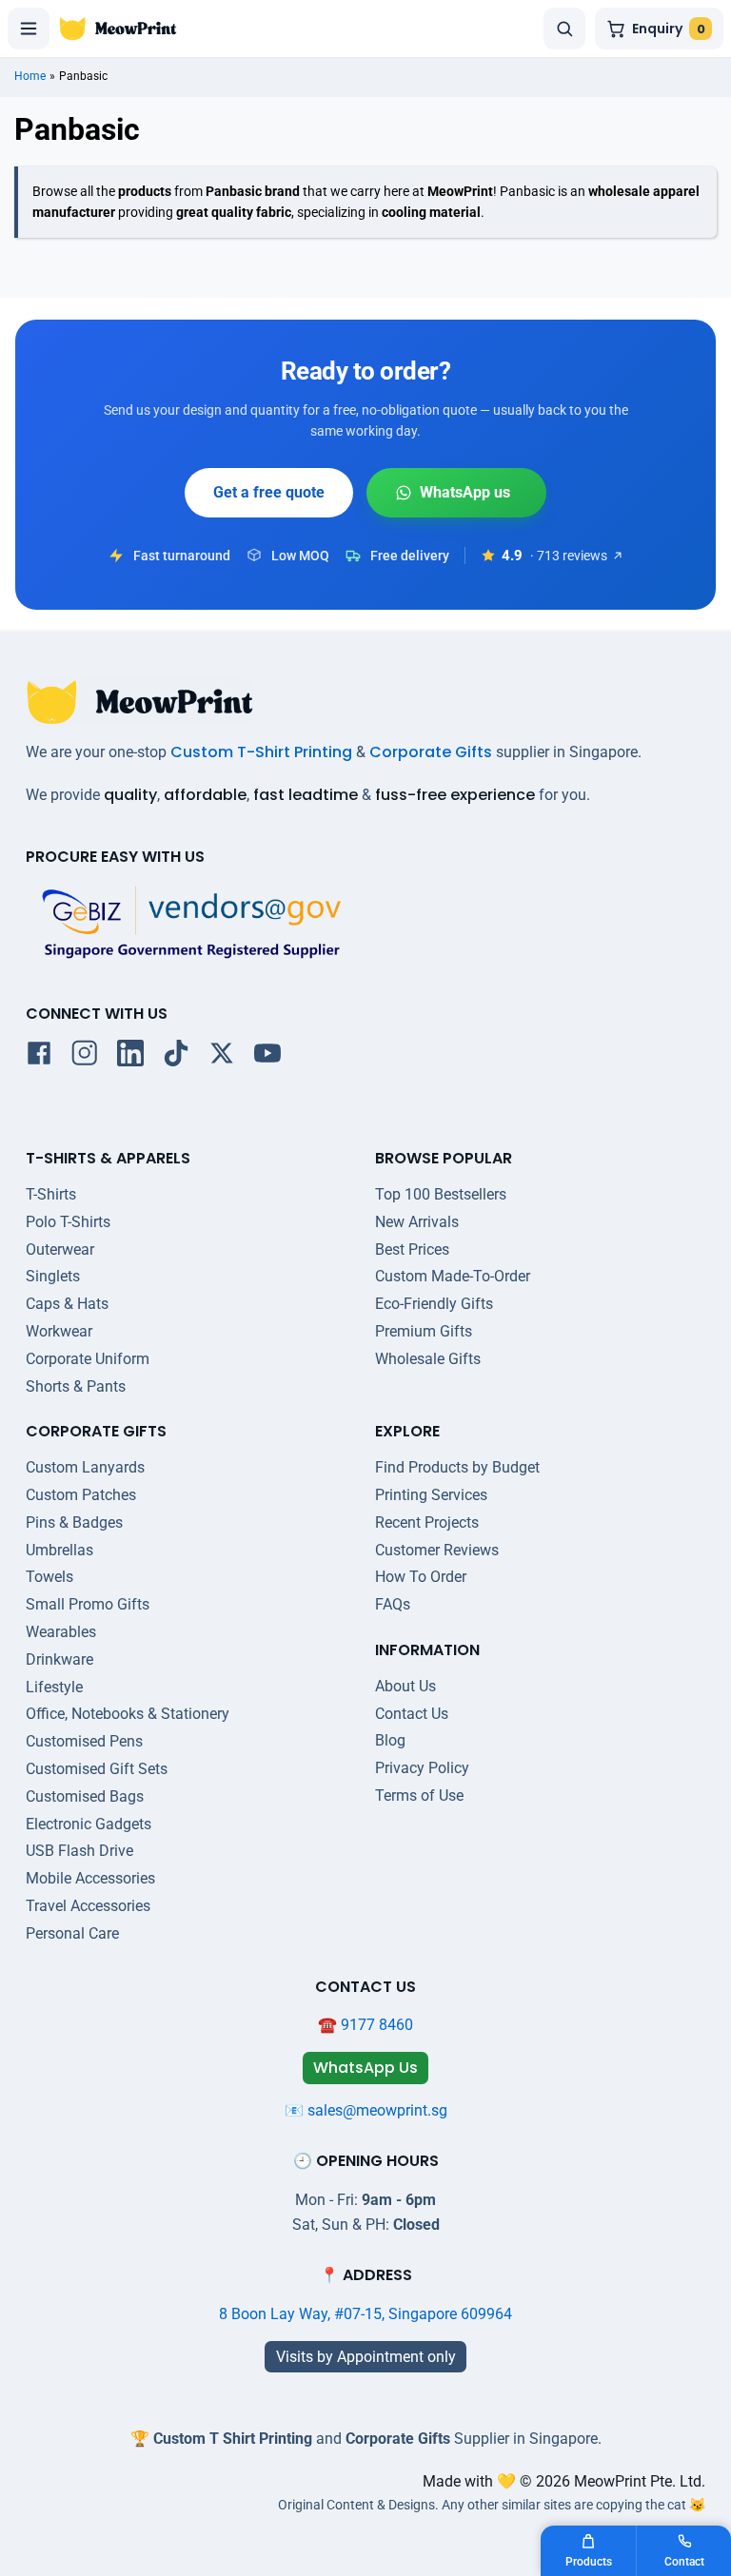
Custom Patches (81, 1495)
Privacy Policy (422, 1768)
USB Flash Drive (79, 1851)
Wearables (61, 1632)
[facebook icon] (39, 1057)
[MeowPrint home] (118, 29)
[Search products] (564, 29)
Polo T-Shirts (68, 1222)
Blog (390, 1740)
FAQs (393, 1604)
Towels (49, 1577)
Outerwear (60, 1249)
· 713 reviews (569, 556)
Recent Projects (427, 1522)
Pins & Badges (74, 1522)
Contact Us (412, 1714)
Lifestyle (54, 1687)
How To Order (421, 1577)
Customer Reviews (437, 1550)
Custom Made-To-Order (453, 1276)
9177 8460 (377, 2025)
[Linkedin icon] (130, 1057)
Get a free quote (269, 492)
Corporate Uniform (88, 1359)
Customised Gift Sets (97, 1769)
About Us (405, 1686)
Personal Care (72, 1933)
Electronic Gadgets (89, 1824)
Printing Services (431, 1495)
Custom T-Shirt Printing (261, 752)
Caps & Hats (67, 1304)
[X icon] (222, 1057)
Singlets (53, 1276)
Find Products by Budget (457, 1467)
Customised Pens (84, 1741)
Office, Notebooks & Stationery (128, 1714)
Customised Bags (85, 1796)
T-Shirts (51, 1194)
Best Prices (412, 1249)
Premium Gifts (424, 1331)
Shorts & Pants (76, 1386)
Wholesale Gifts (428, 1359)
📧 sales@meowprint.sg (366, 2110)
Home (30, 76)
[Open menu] (29, 29)
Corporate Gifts (431, 752)
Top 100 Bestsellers (441, 1194)
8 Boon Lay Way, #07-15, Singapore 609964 (365, 2314)
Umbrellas (59, 1550)
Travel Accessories (88, 1906)
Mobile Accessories (90, 1878)
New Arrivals (417, 1222)
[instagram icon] (85, 1057)
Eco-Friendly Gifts (434, 1304)
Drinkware (59, 1659)
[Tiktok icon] (176, 1057)
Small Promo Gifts (88, 1604)
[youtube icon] (267, 1057)
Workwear (59, 1331)
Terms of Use (419, 1795)
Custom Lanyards (85, 1467)
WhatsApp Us (456, 493)
